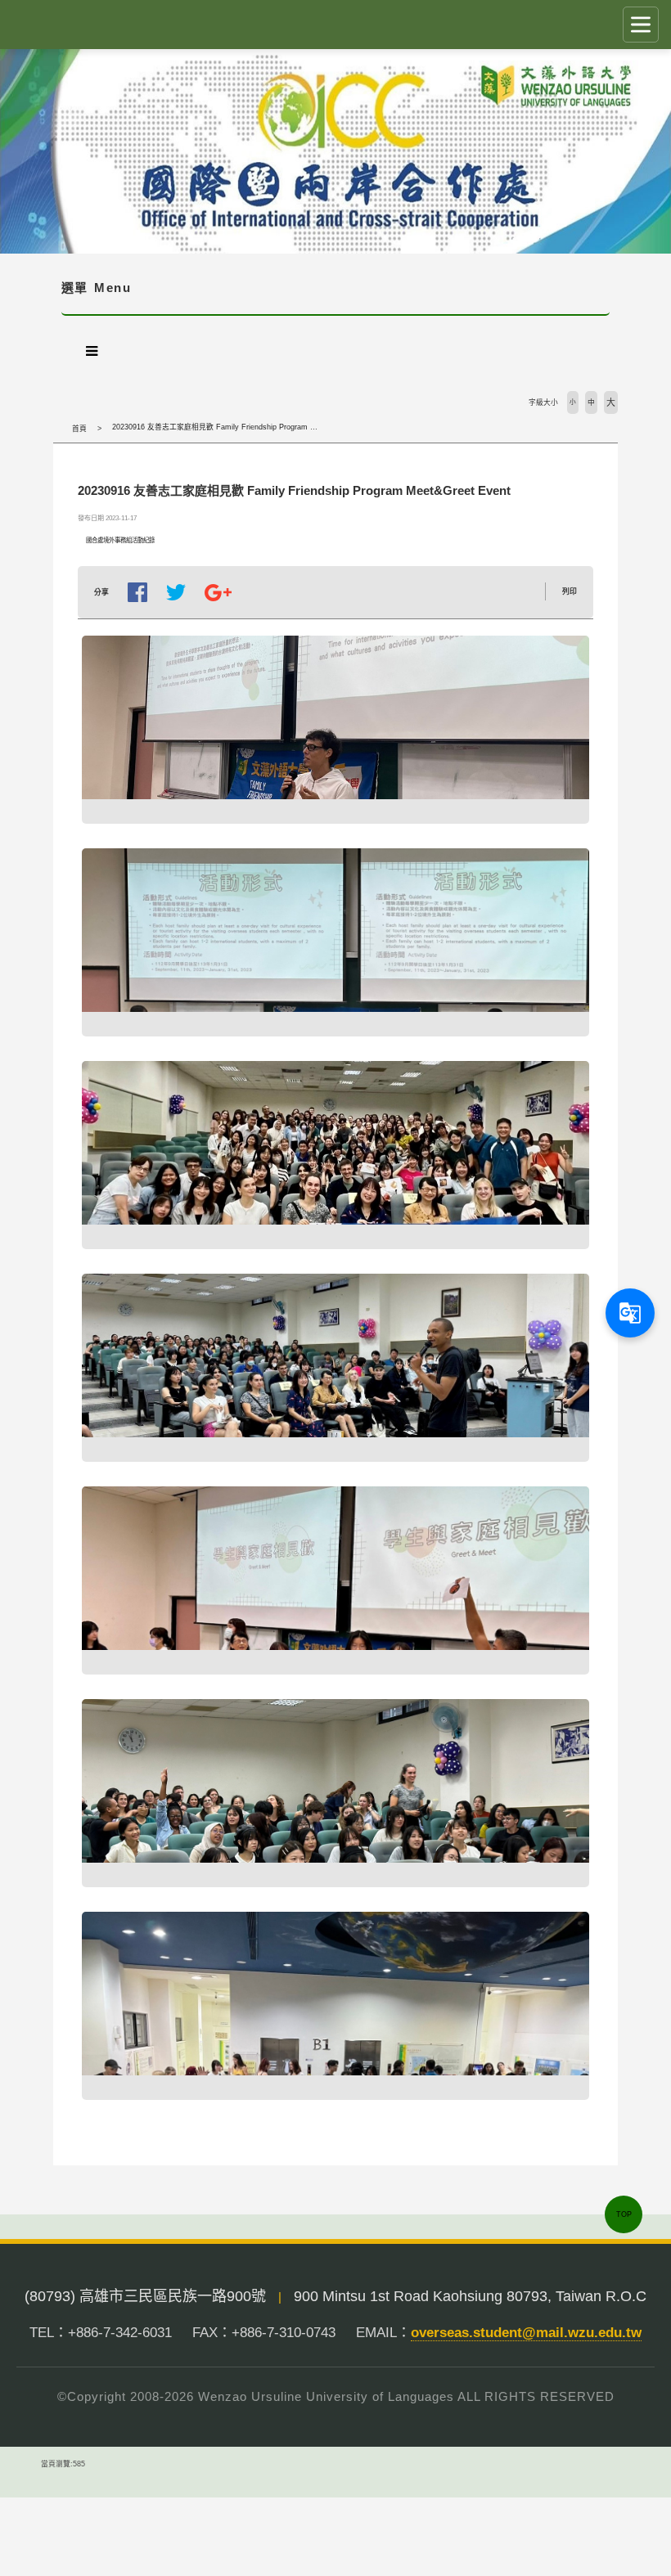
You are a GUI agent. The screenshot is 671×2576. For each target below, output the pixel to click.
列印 (570, 591)
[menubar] (92, 351)
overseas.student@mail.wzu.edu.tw (526, 2333)
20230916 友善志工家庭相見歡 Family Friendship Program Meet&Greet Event (243, 427)
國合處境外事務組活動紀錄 (120, 540)
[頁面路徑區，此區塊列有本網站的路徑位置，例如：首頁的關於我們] (57, 429)
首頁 (79, 429)
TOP (624, 2214)
